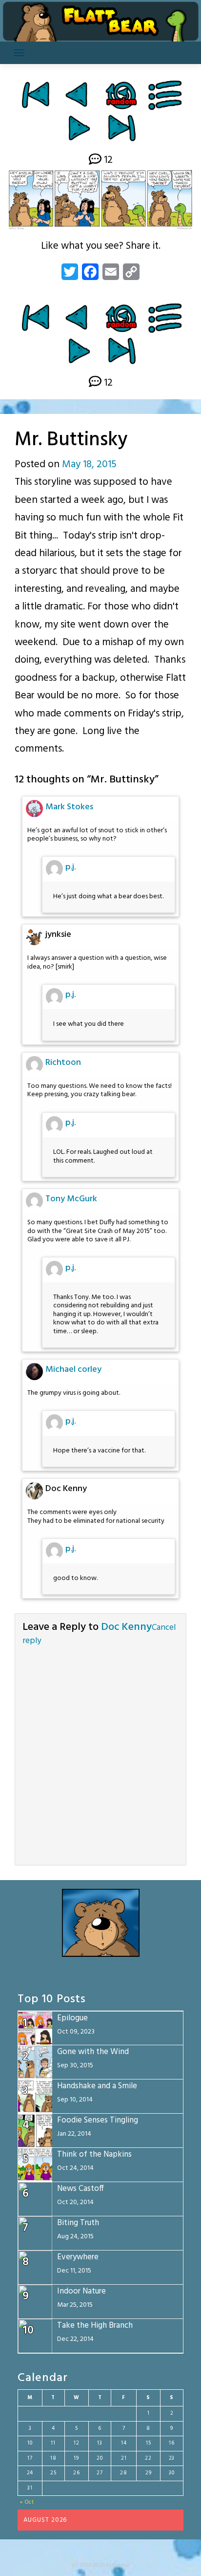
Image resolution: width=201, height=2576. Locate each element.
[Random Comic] (121, 95)
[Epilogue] (122, 128)
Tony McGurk (71, 1199)
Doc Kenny (126, 1627)
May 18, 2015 (89, 465)
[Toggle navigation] (19, 53)
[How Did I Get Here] (35, 95)
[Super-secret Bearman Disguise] (79, 128)
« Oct (27, 2502)
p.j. (70, 867)
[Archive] (166, 95)
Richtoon (63, 1063)
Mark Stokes (69, 807)
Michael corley (73, 1370)
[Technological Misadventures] (78, 95)
